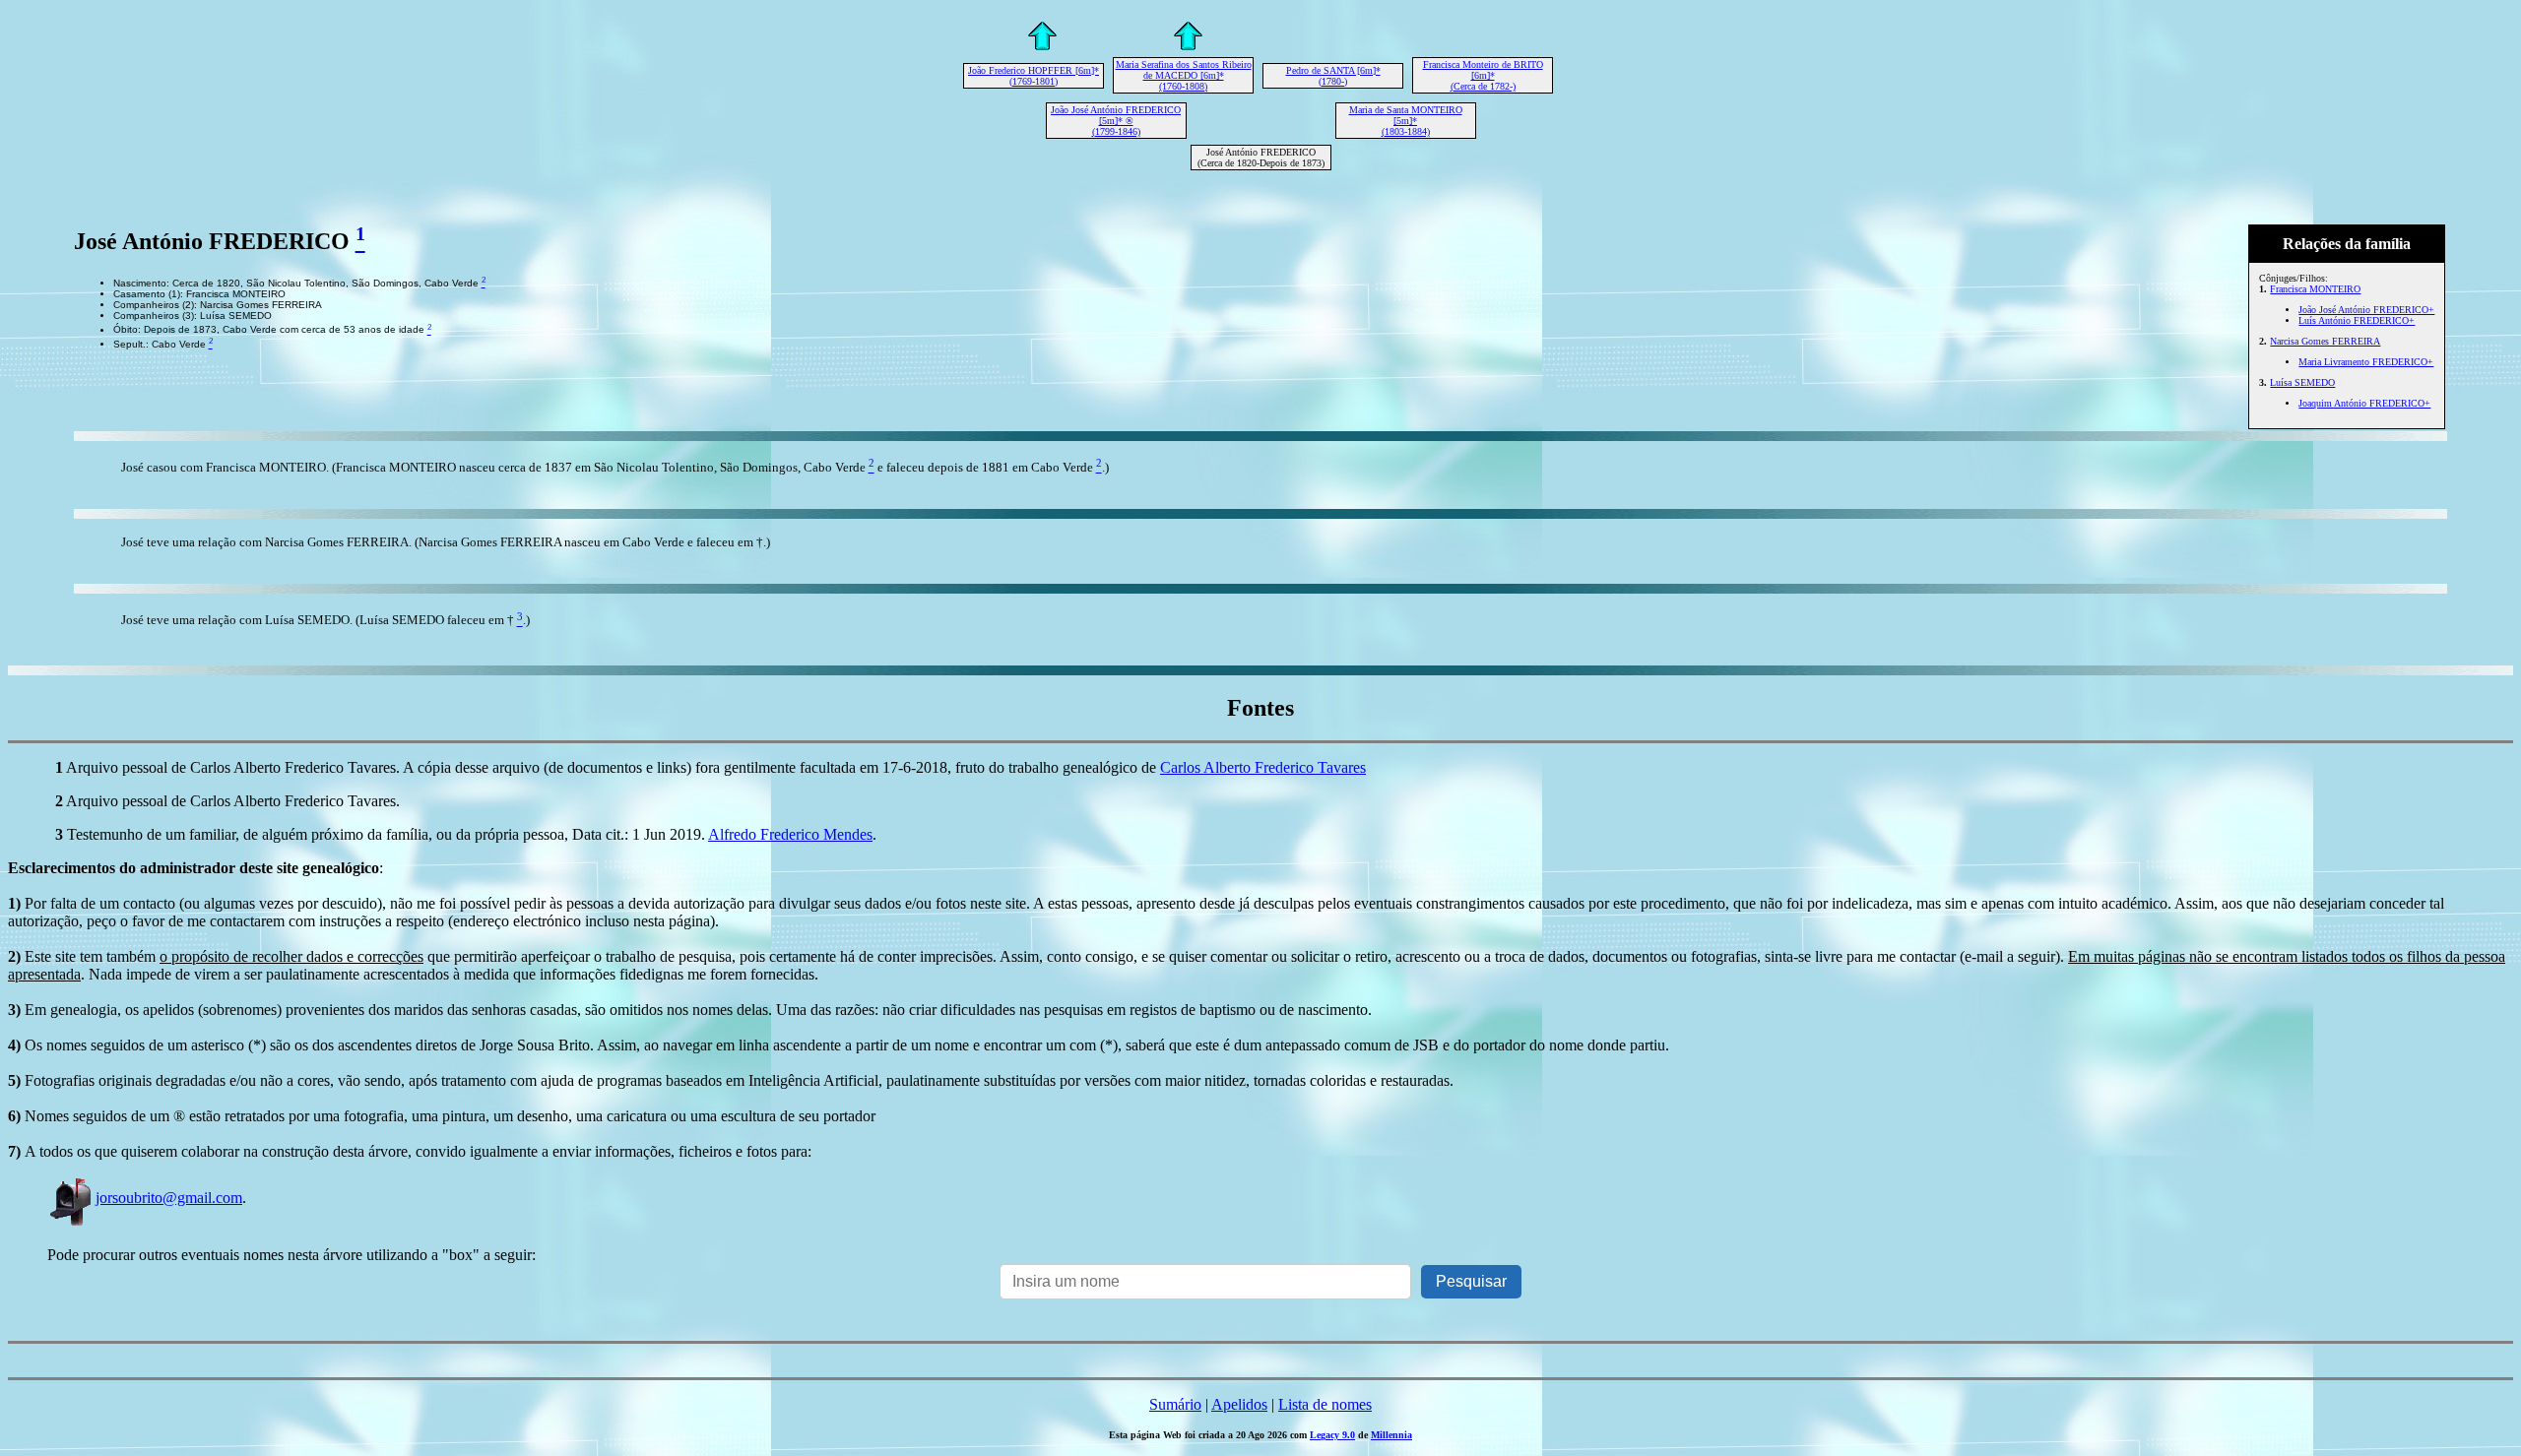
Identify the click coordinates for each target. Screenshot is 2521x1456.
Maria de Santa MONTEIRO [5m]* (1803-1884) (1406, 121)
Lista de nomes (1325, 1404)
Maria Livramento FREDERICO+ (2366, 362)
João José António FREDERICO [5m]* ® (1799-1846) (1116, 121)
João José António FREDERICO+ (2366, 310)
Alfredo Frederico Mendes (790, 834)
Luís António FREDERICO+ (2357, 320)
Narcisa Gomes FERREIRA (2325, 341)
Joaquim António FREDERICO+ (2364, 403)
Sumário (1175, 1404)
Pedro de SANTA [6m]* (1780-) (1333, 76)
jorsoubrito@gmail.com (169, 1198)
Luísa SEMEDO (2302, 382)
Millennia (1391, 1435)
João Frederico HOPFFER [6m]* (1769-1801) (1034, 76)
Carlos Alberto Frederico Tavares (1263, 767)
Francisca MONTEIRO (2315, 289)
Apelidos (1239, 1404)
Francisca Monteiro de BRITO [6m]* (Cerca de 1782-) (1483, 75)
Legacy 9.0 (1332, 1435)
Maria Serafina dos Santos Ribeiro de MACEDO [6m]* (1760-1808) (1184, 75)
